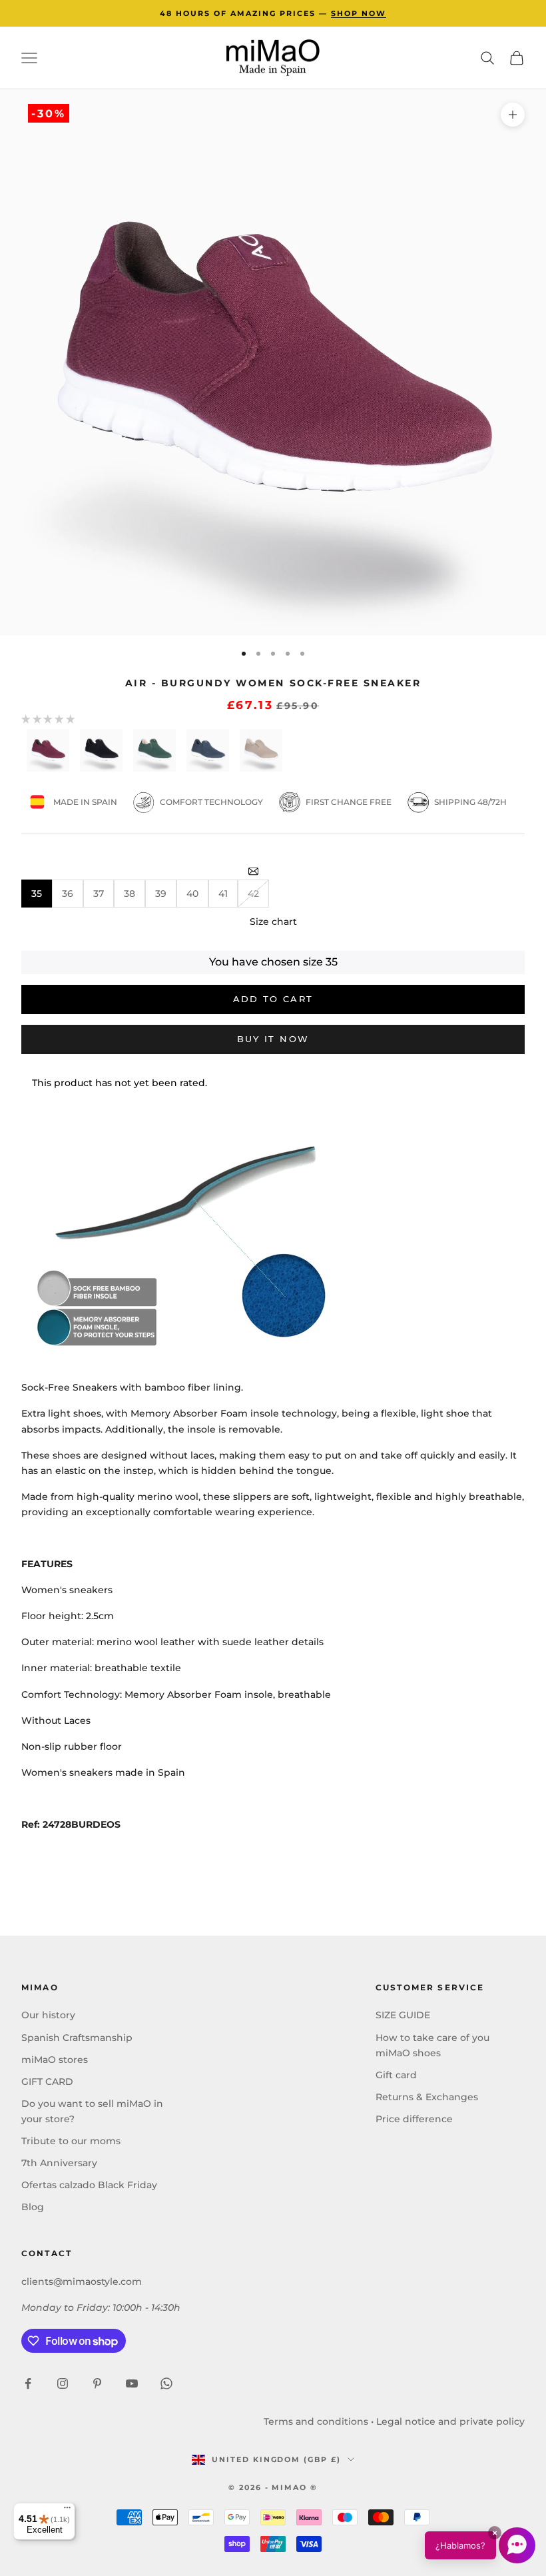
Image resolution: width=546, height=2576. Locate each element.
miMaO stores (55, 2060)
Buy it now (273, 1039)
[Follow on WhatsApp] (166, 2383)
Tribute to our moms (71, 2141)
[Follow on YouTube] (132, 2383)
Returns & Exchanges (427, 2097)
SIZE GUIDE (403, 2015)
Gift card (396, 2075)
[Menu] (67, 2511)
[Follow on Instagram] (63, 2383)
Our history (48, 2015)
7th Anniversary (59, 2163)
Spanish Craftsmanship (77, 2038)
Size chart (273, 922)
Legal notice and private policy (450, 2421)
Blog (33, 2207)
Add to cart (273, 999)
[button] (480, 2545)
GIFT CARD (47, 2082)
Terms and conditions (316, 2421)
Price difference (414, 2119)
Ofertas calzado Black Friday (89, 2185)
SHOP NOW (359, 13)
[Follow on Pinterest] (97, 2383)
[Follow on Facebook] (28, 2383)
